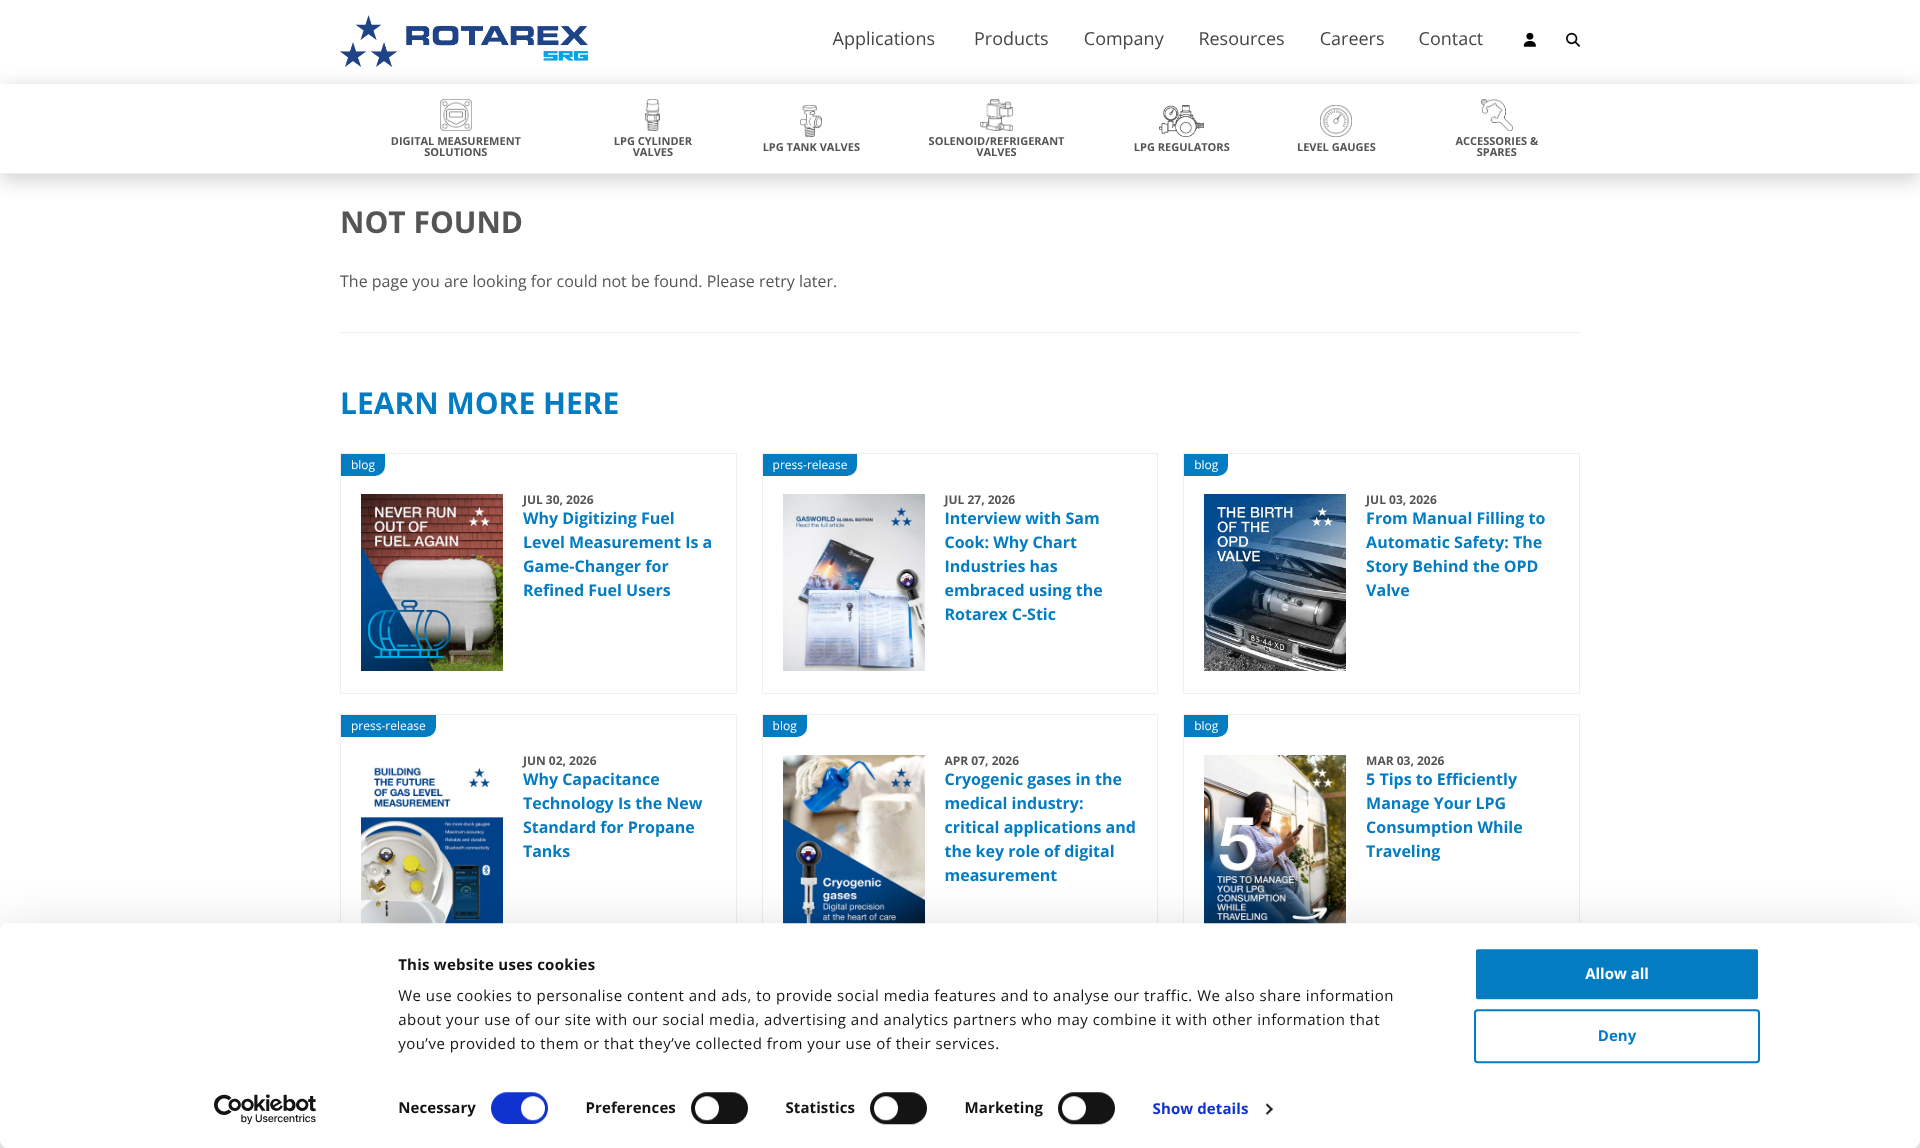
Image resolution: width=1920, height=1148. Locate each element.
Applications (884, 40)
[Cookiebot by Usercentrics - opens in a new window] (265, 1109)
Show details (1201, 1109)
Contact (1451, 40)
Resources (1241, 40)
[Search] (1573, 43)
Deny (1617, 1036)
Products (1011, 40)
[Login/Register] (1530, 43)
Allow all (1617, 974)
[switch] (719, 1108)
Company (1124, 40)
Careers (1352, 40)
